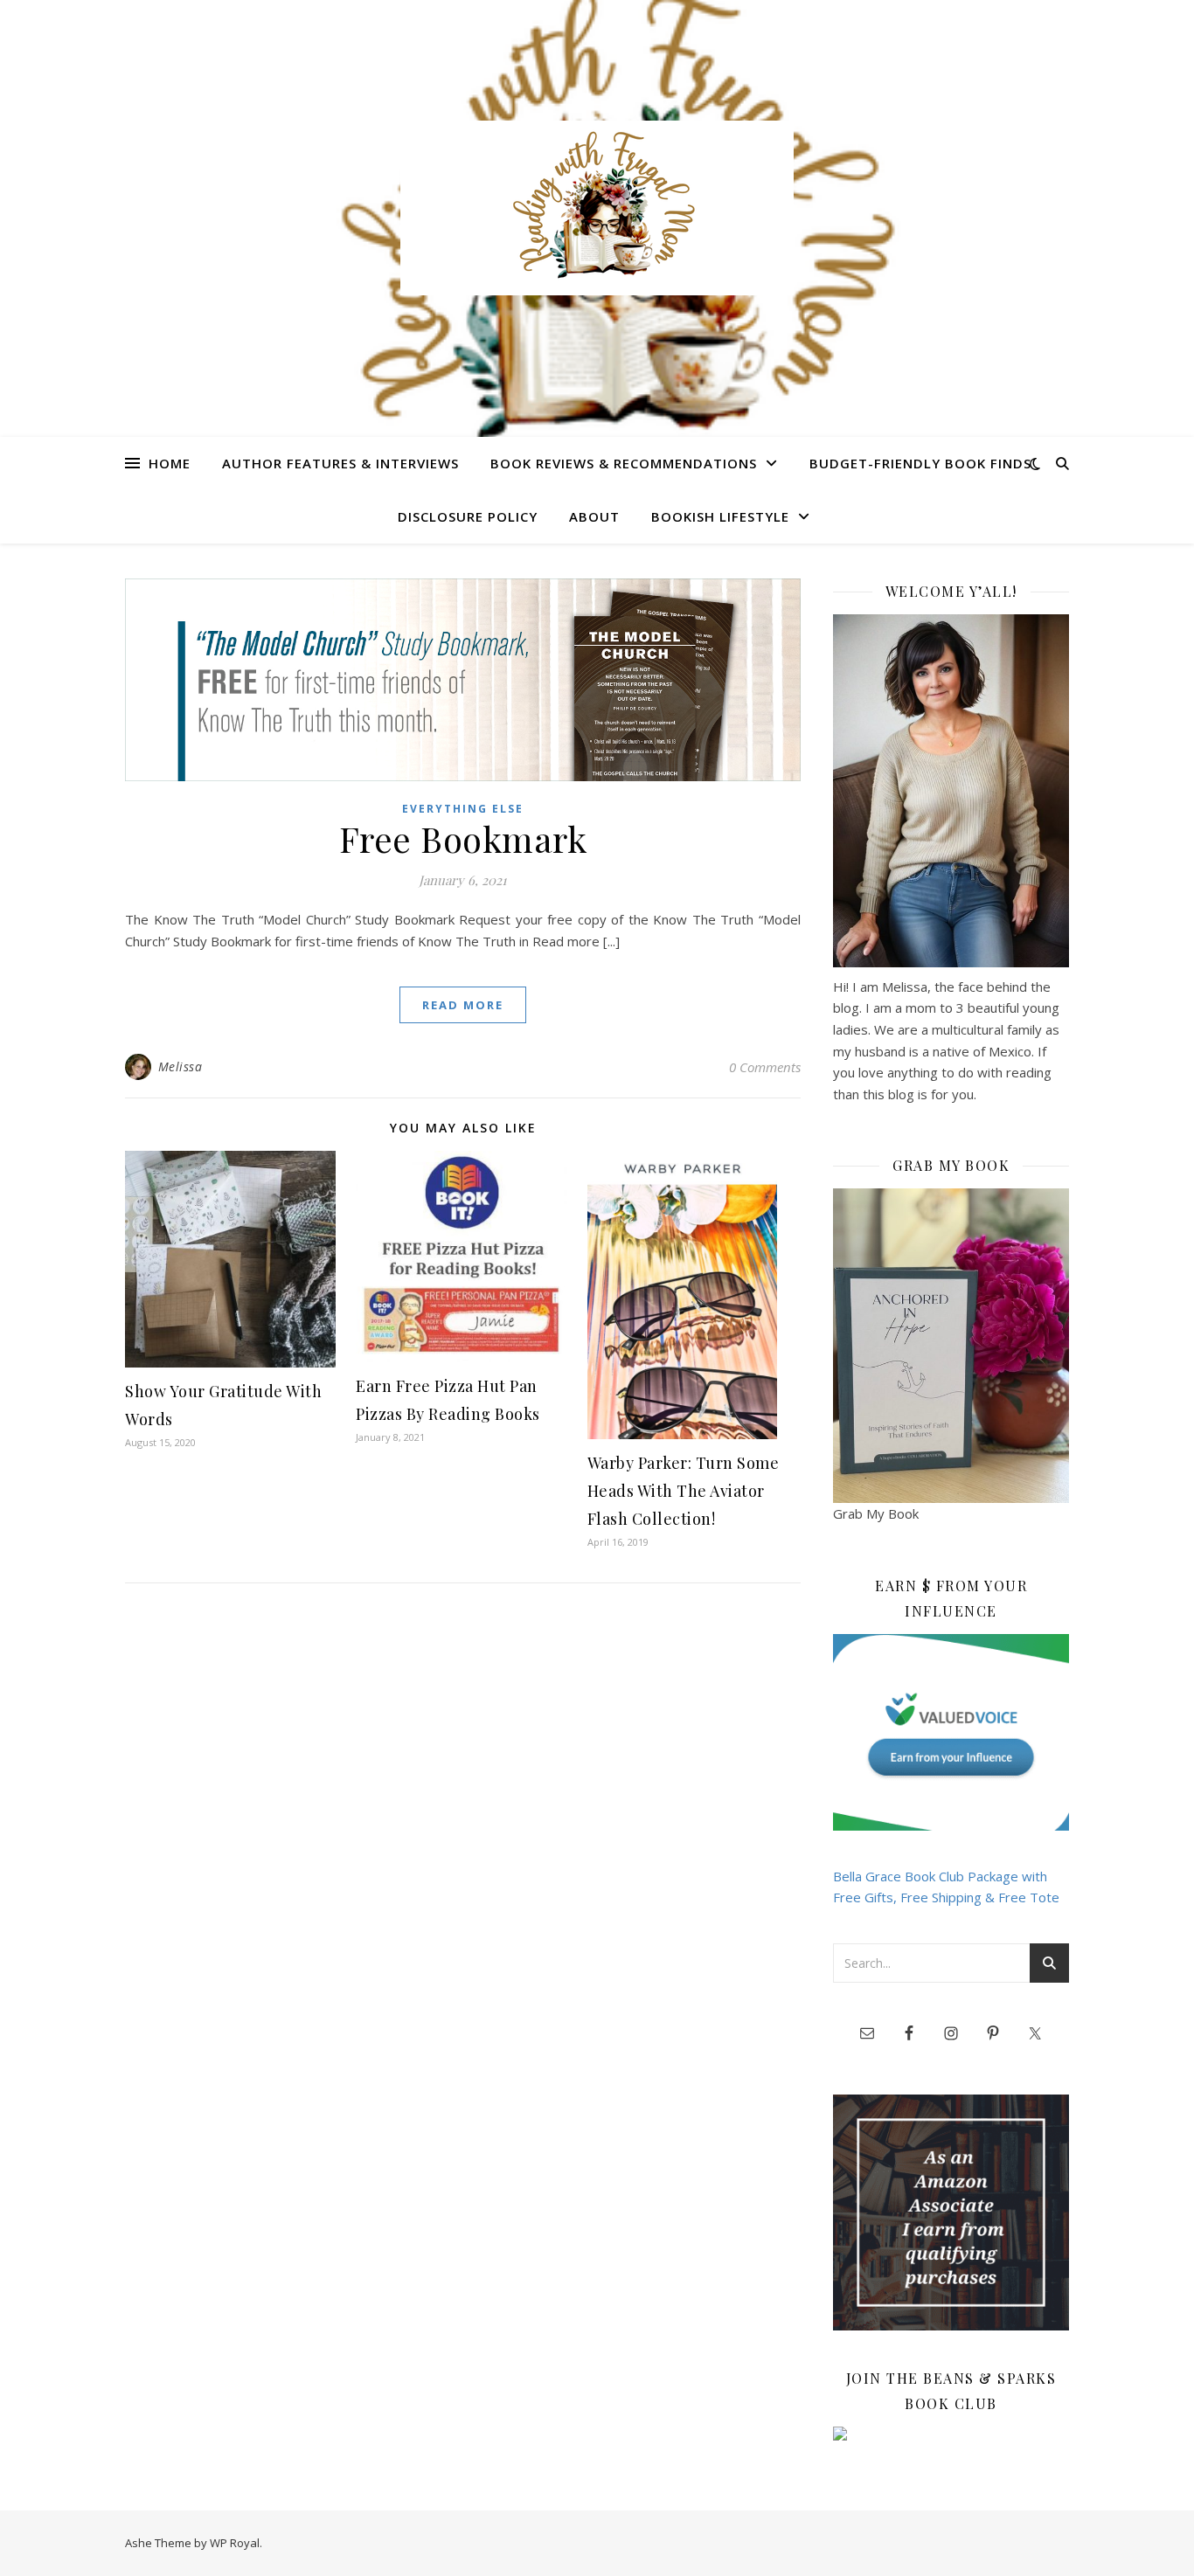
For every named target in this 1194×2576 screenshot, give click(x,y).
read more (463, 1005)
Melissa (180, 1066)
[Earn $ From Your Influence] (951, 1732)
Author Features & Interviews (340, 463)
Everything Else (463, 809)
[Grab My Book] (951, 1346)
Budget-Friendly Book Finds (920, 463)
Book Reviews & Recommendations (624, 463)
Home (170, 463)
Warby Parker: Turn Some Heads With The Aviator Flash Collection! (684, 1491)
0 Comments (765, 1067)
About (594, 516)
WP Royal (235, 2543)
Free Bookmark (463, 838)
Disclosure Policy (468, 516)
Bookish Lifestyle (720, 516)
